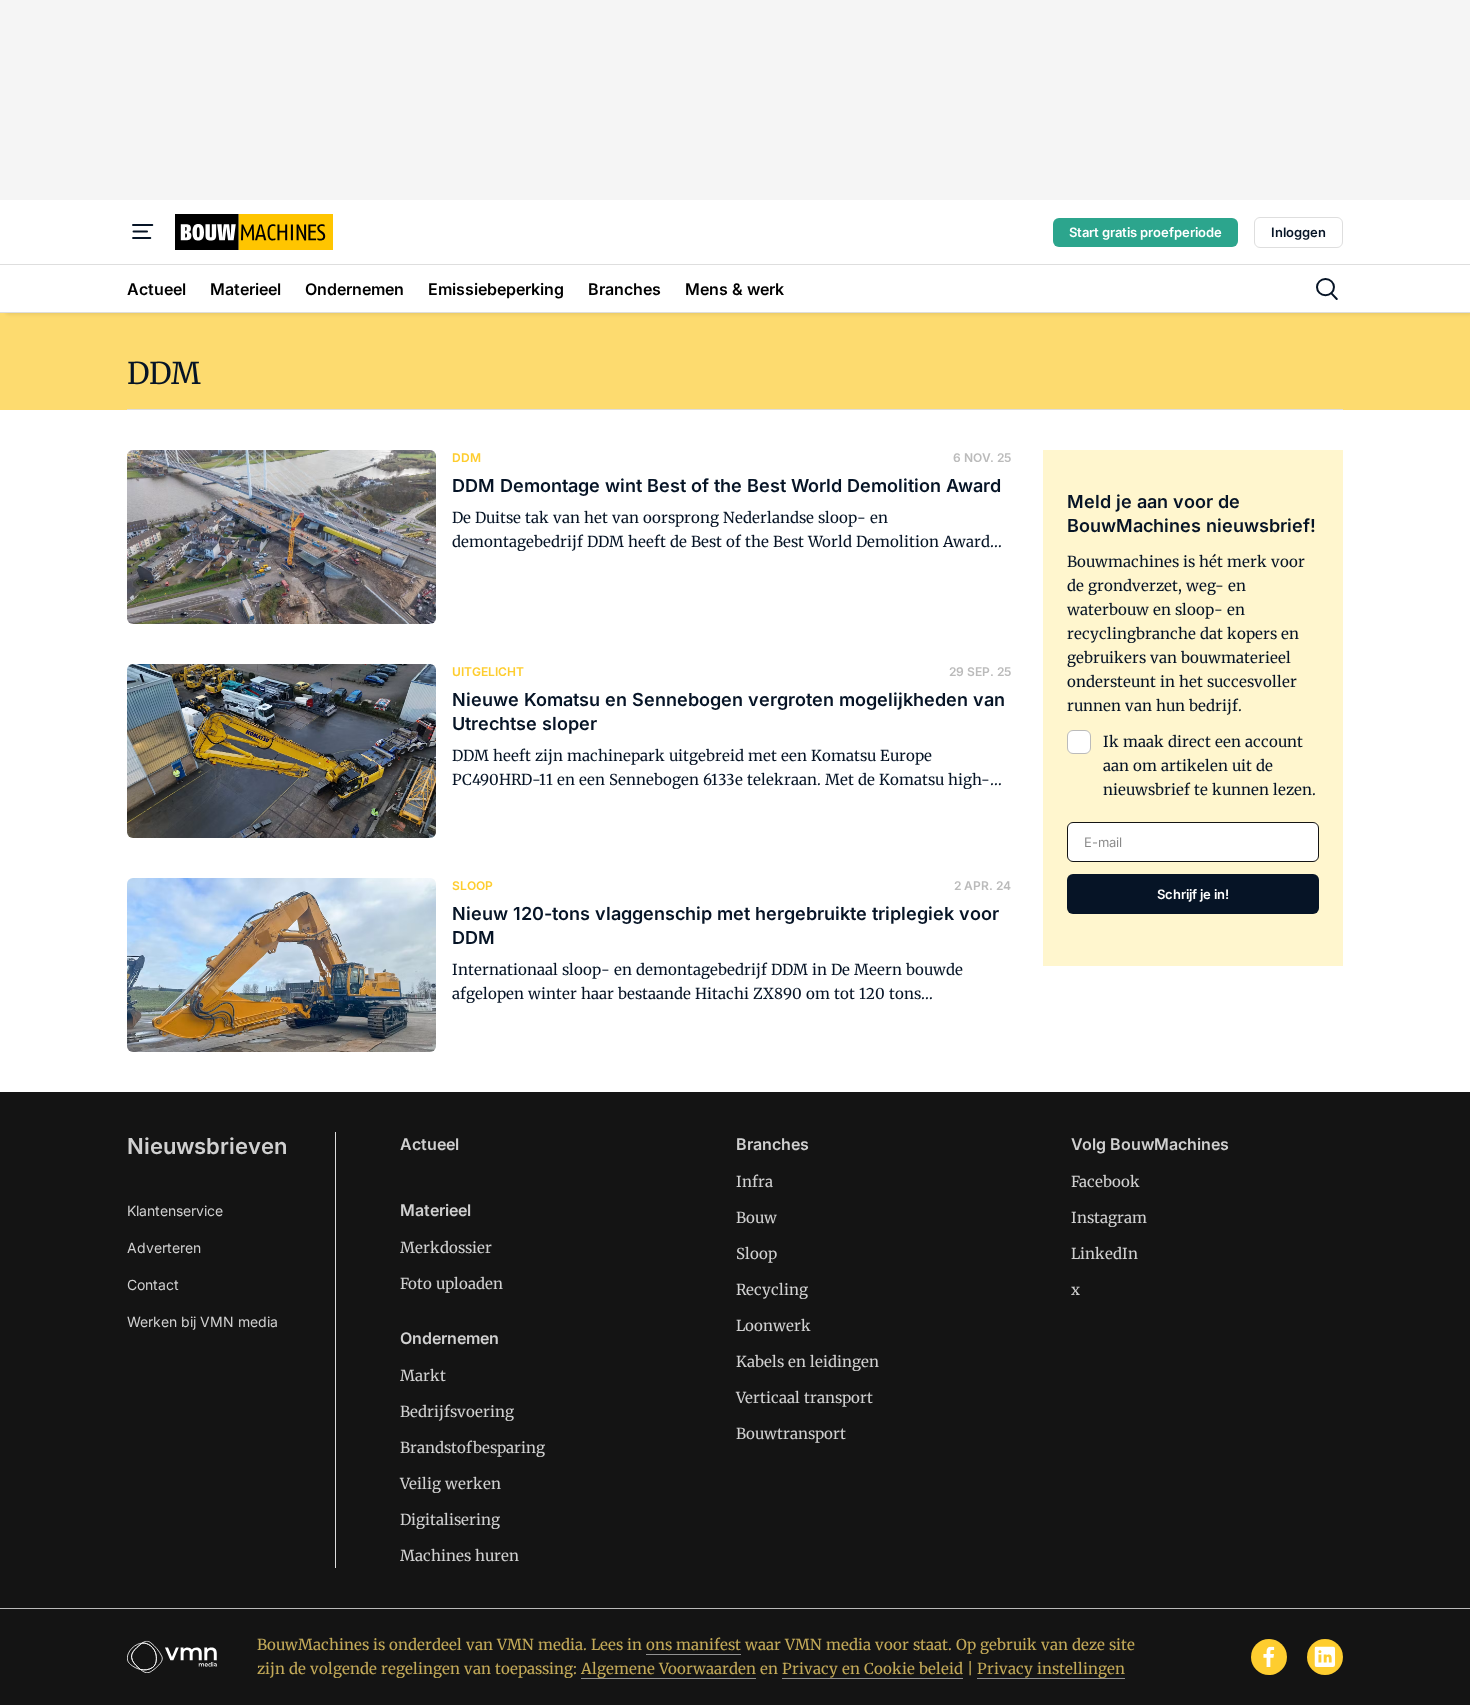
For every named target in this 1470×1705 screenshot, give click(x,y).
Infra (754, 1181)
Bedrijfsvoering (457, 1411)
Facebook (1105, 1181)
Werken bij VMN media (202, 1321)
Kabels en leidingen (807, 1361)
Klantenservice (175, 1210)
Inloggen (1298, 232)
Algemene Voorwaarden (668, 1668)
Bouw (756, 1217)
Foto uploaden (451, 1283)
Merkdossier (446, 1247)
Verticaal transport (804, 1397)
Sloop (756, 1253)
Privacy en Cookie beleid (872, 1668)
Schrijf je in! (1193, 894)
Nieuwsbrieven (207, 1146)
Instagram (1109, 1217)
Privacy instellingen (1051, 1668)
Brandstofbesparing (472, 1447)
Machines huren (459, 1555)
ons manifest (693, 1644)
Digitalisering (450, 1519)
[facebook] (1269, 1657)
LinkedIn (1104, 1253)
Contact (153, 1284)
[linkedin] (1325, 1657)
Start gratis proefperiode (1145, 232)
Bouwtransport (791, 1433)
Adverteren (164, 1247)
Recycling (772, 1289)
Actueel (429, 1144)
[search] (1327, 289)
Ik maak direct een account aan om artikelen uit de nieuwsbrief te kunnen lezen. (1209, 765)
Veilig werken (450, 1483)
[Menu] (143, 232)
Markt (423, 1375)
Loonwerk (773, 1325)
